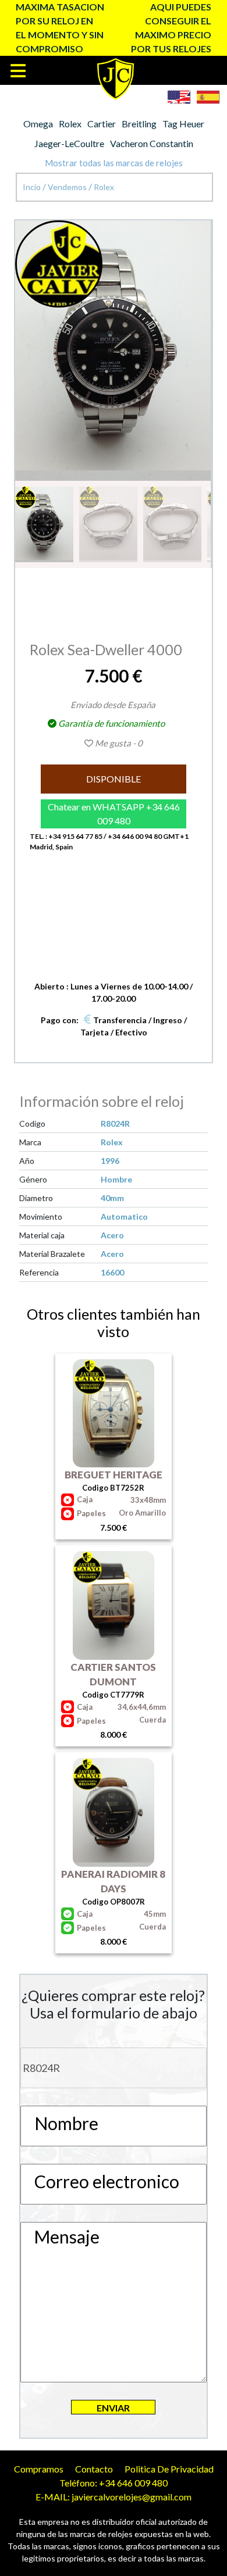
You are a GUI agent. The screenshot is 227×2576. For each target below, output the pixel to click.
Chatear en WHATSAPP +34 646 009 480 (114, 814)
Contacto (94, 2469)
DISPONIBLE (114, 779)
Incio (33, 187)
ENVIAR (113, 2408)
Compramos (39, 2469)
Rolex (70, 124)
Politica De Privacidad (169, 2469)
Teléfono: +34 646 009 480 (114, 2483)
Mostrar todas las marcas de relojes (114, 163)
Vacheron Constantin (152, 143)
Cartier (102, 124)
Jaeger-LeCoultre (69, 143)
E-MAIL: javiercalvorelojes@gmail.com (114, 2497)
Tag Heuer (183, 124)
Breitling (139, 124)
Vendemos (68, 187)
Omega (38, 124)
